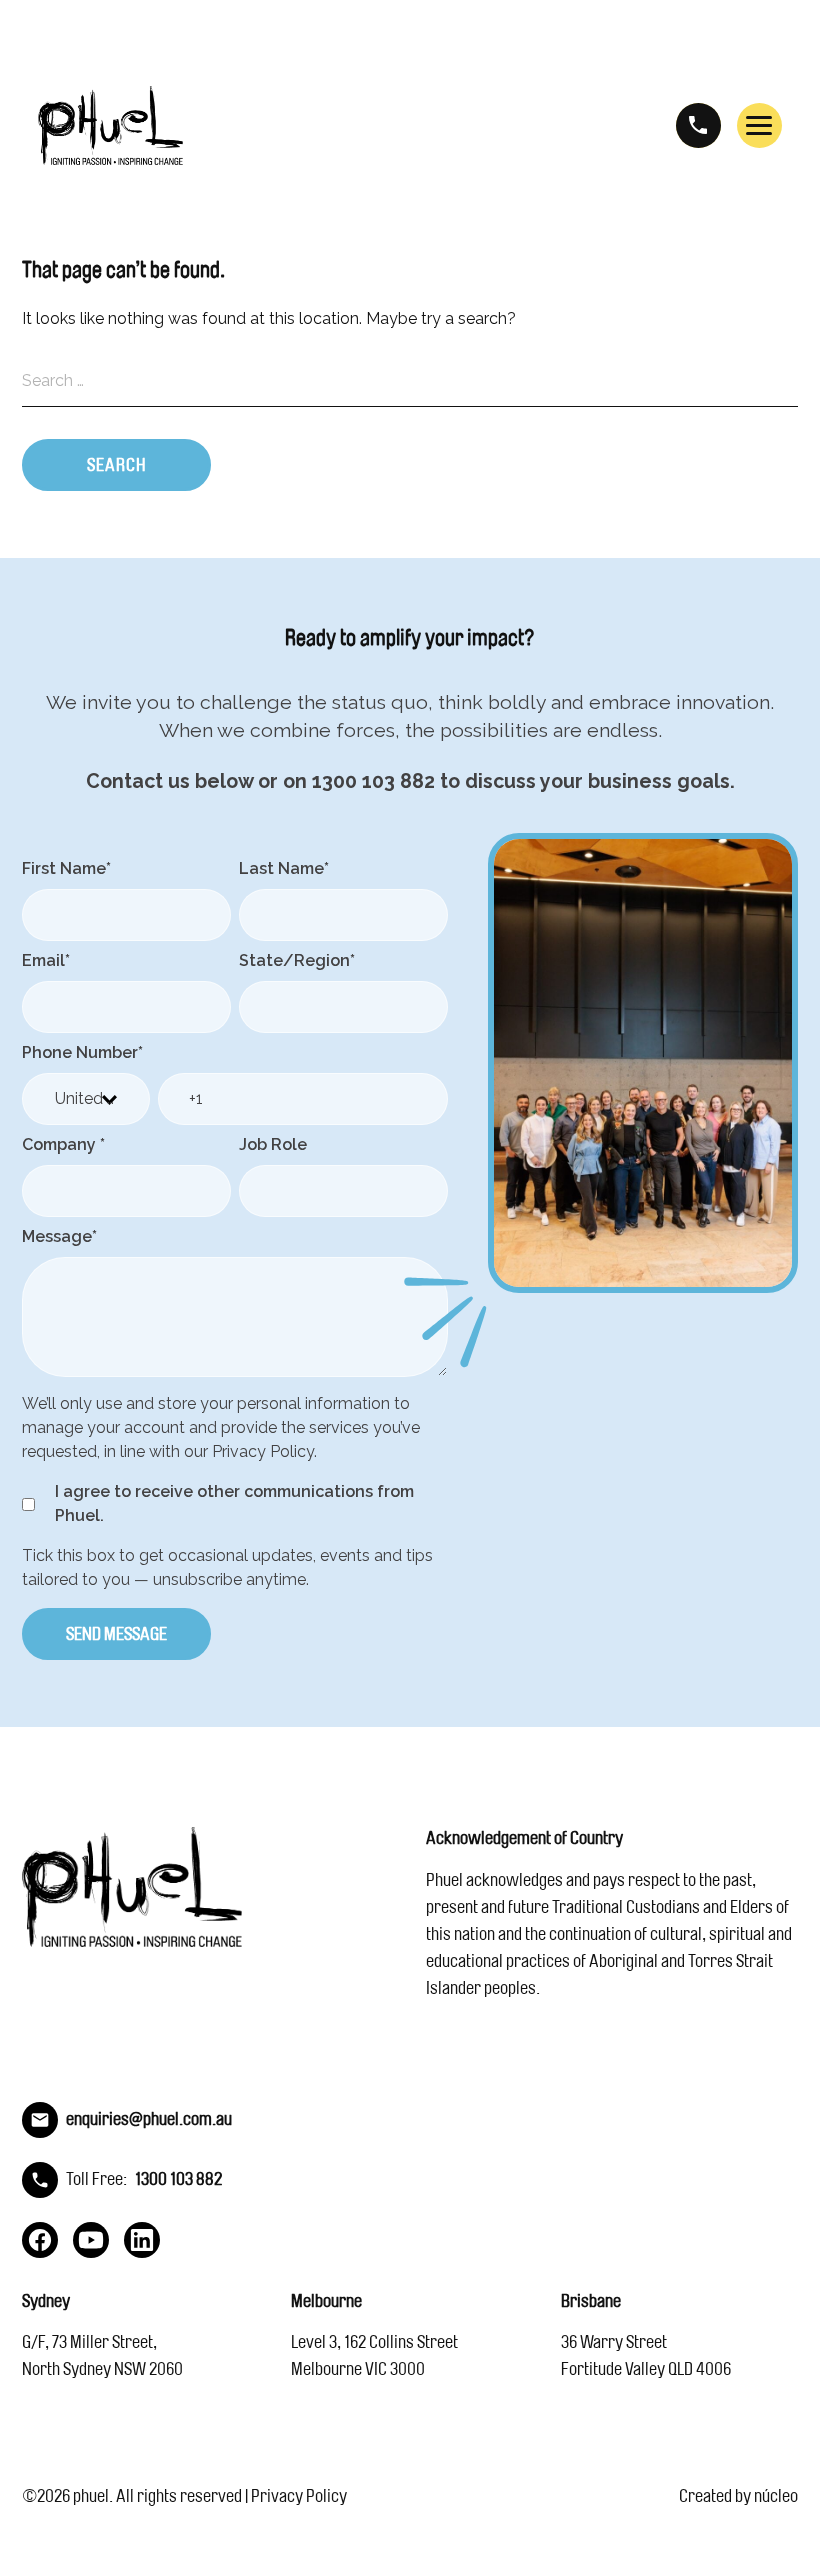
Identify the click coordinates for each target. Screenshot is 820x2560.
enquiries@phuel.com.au (149, 2119)
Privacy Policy (299, 2496)
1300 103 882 (698, 125)
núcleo (776, 2496)
